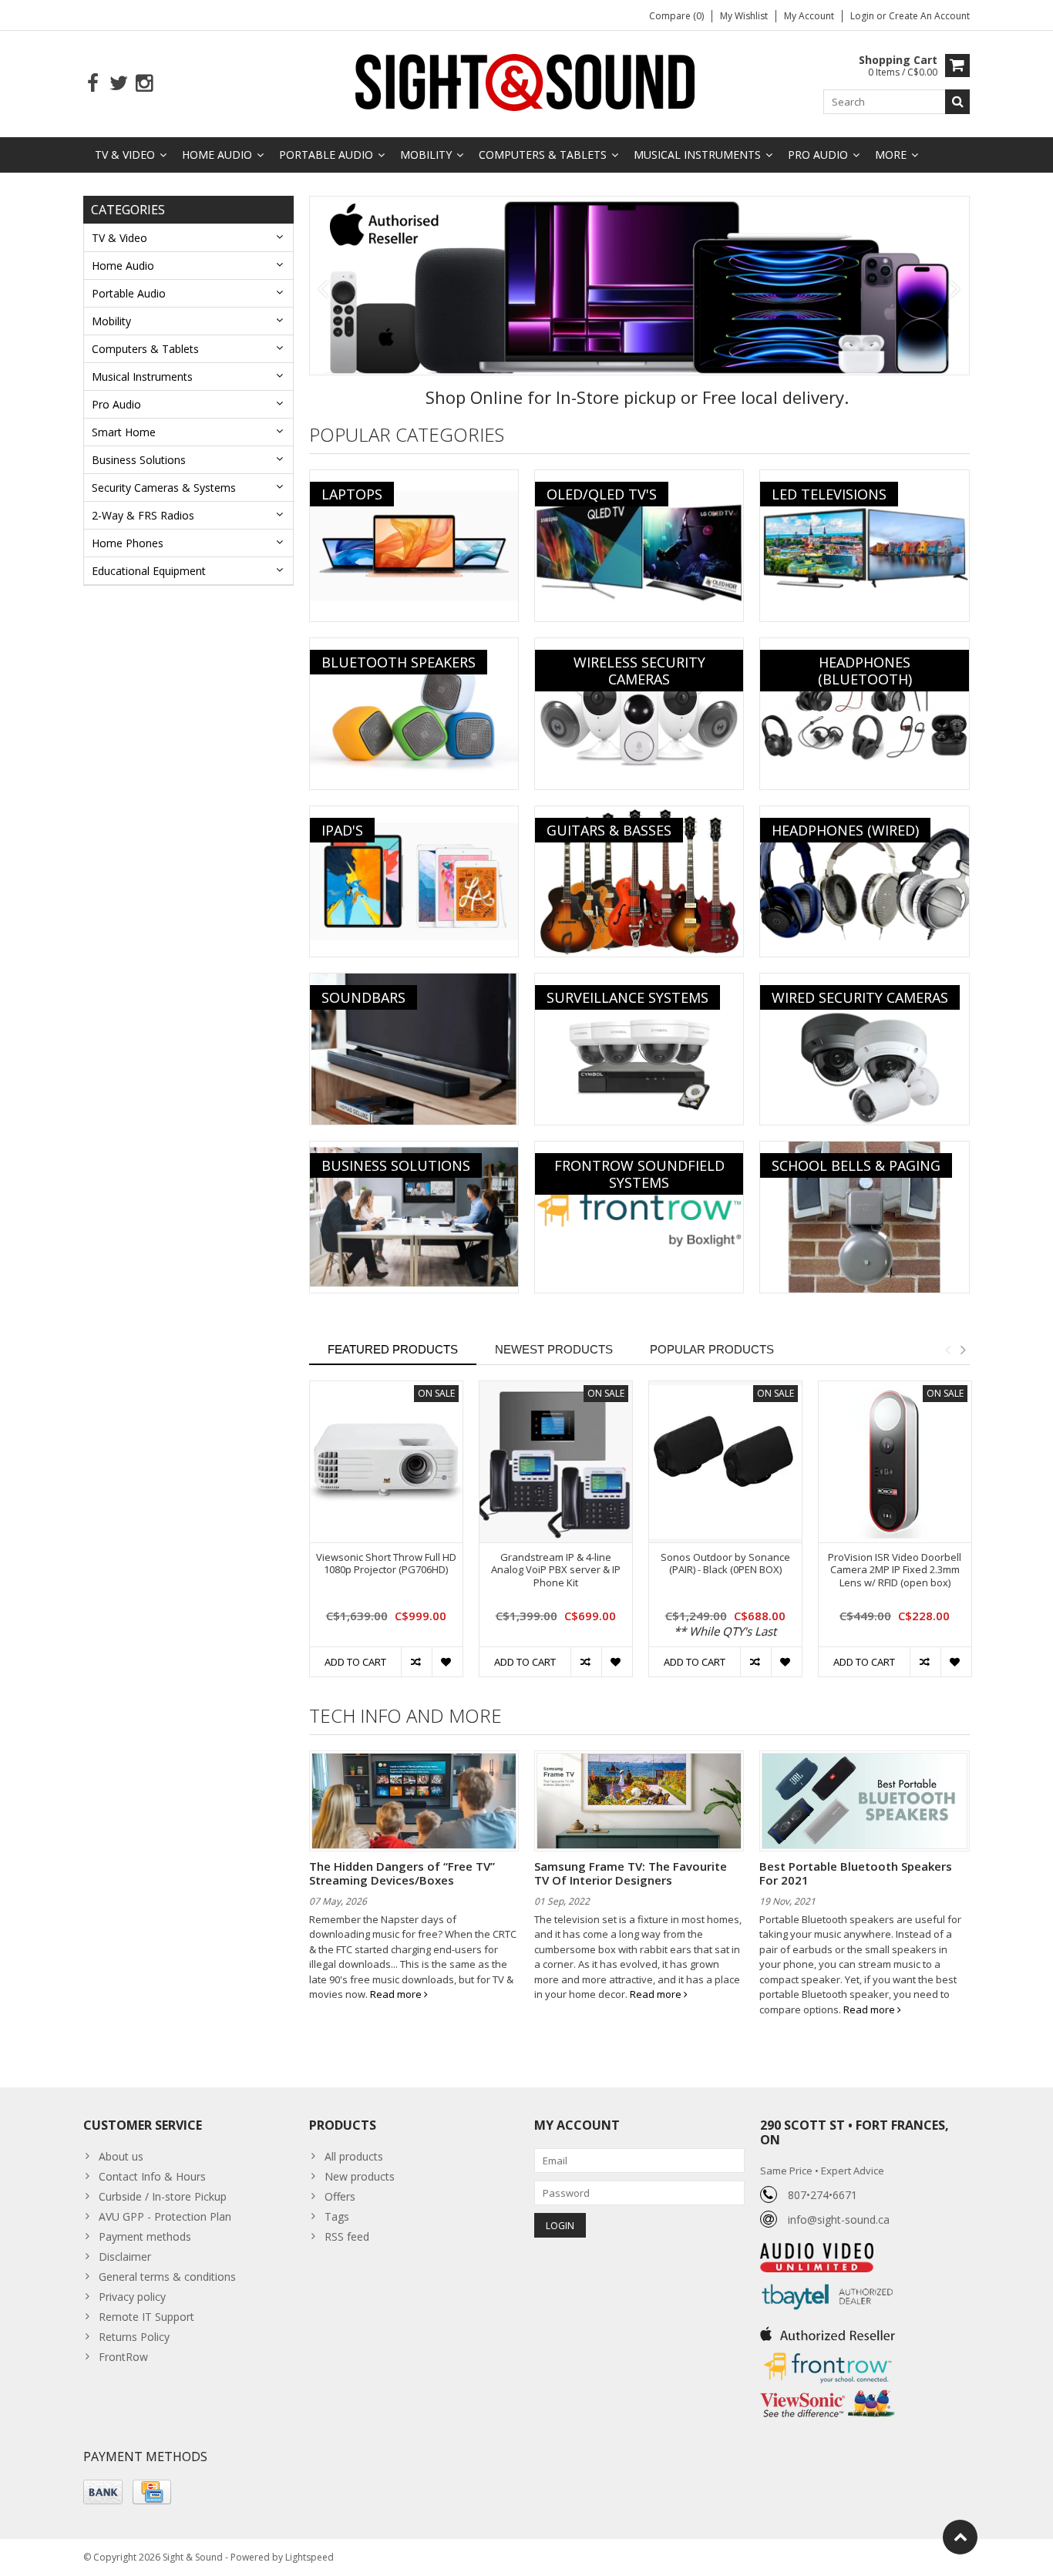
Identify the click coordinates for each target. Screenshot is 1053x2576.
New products (360, 2176)
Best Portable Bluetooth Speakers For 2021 (856, 1873)
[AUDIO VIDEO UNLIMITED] (817, 2251)
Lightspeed (310, 2557)
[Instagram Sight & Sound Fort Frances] (144, 84)
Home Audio (217, 155)
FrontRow (123, 2357)
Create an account (929, 16)
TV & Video (125, 155)
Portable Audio (326, 155)
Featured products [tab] (393, 1349)
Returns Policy (134, 2337)
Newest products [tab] (554, 1349)
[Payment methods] (103, 2492)
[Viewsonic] (828, 2391)
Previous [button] (947, 1350)
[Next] (955, 290)
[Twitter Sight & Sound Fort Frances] (118, 84)
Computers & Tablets (543, 155)
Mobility (426, 155)
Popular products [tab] (712, 1349)
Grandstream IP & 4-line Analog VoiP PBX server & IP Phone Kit (556, 1570)
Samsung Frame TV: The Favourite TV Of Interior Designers (631, 1873)
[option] (386, 1537)
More (891, 155)
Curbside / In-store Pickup (163, 2196)
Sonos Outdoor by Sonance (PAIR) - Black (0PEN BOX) (725, 1564)
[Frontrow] (828, 2353)
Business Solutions (139, 460)
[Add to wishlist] (447, 1662)
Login (863, 16)
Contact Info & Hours (152, 2176)
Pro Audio (818, 155)
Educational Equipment (149, 571)
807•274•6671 (823, 2195)
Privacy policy (132, 2297)
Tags (337, 2216)
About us (121, 2156)
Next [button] (963, 1350)
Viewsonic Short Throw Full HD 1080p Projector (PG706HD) (386, 1564)
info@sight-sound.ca (839, 2220)
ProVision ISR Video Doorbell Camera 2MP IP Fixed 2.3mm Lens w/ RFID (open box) (895, 1570)
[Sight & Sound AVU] (526, 81)
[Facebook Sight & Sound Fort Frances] (93, 84)
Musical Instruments (697, 155)
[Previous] (323, 290)
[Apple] (640, 286)
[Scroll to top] (960, 2537)
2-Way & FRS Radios (143, 515)
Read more (397, 1994)
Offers (340, 2196)
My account (809, 16)
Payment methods (145, 2236)
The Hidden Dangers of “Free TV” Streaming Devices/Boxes (402, 1873)
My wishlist (744, 16)
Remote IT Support (146, 2317)
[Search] (957, 102)
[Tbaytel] (828, 2280)
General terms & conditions (167, 2277)
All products (354, 2156)
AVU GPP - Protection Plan (165, 2216)
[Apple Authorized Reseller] (828, 2330)
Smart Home (124, 432)
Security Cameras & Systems (164, 488)
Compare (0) (676, 16)
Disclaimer (125, 2257)
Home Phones (128, 543)
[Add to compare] (416, 1662)
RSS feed (347, 2236)
